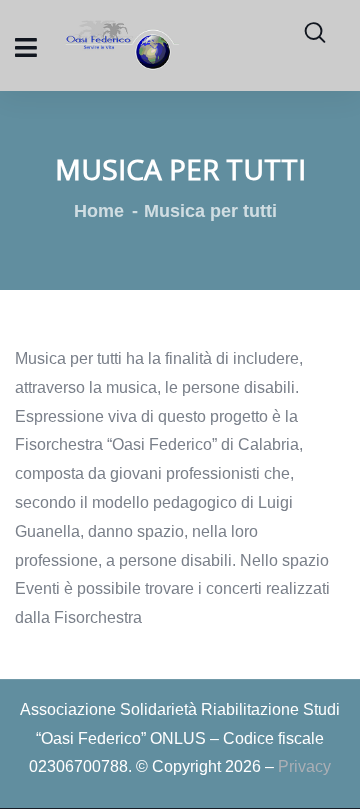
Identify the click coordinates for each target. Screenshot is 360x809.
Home (99, 211)
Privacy (304, 766)
